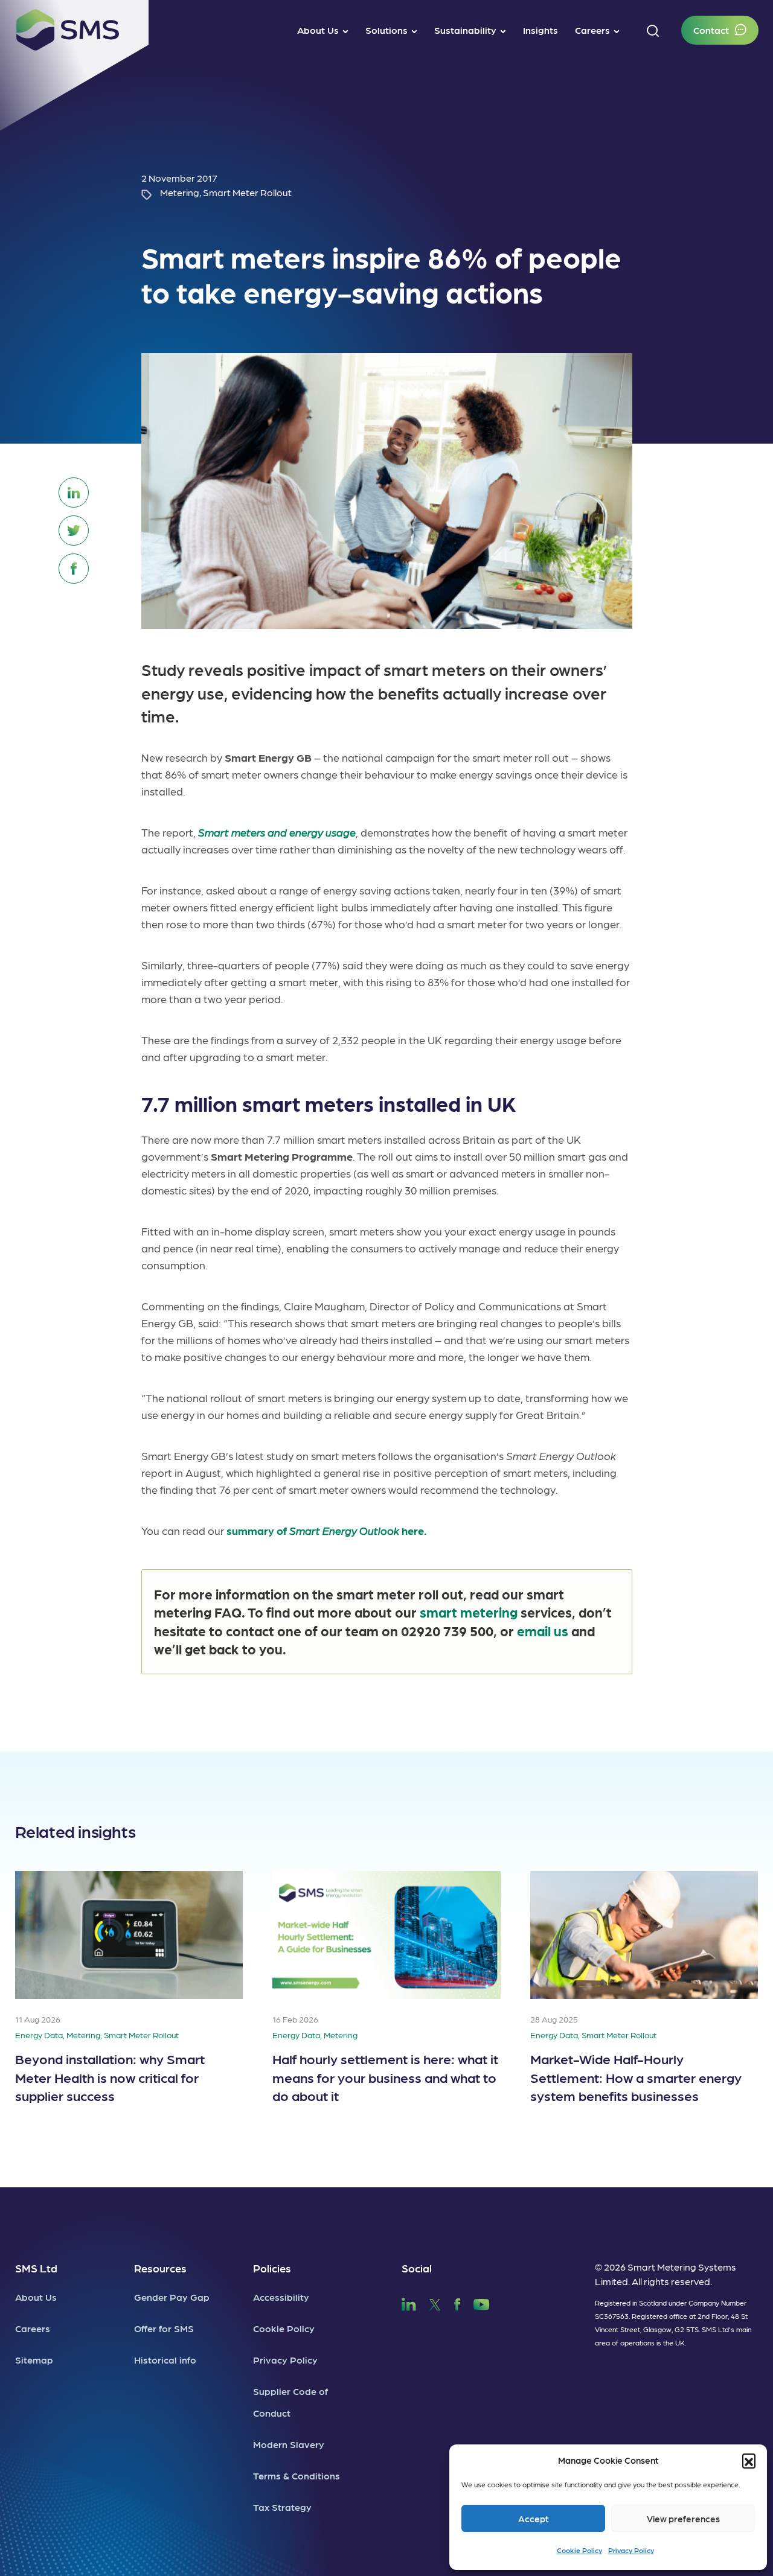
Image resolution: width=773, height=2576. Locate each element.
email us (543, 1631)
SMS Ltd (36, 2268)
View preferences (683, 2519)
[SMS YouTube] (482, 2303)
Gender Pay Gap (172, 2297)
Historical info (165, 2360)
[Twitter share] (74, 531)
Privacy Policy (631, 2550)
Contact (711, 30)
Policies (272, 2268)
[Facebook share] (74, 569)
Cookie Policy (579, 2550)
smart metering (469, 1612)
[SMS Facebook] (457, 2303)
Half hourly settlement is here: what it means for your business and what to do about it (385, 2077)
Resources (160, 2268)
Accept (534, 2519)
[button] (749, 2460)
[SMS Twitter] (435, 2303)
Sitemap (34, 2360)
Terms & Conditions (297, 2476)
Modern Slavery (289, 2444)
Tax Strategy (282, 2507)
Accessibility (281, 2297)
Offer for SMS (164, 2328)
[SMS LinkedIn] (409, 2303)
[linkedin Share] (74, 493)
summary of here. (327, 1530)
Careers (33, 2328)
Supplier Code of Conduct (290, 2402)
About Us (36, 2297)
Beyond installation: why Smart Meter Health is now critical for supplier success (110, 2077)
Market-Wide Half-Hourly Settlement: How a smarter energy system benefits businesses (636, 2077)
